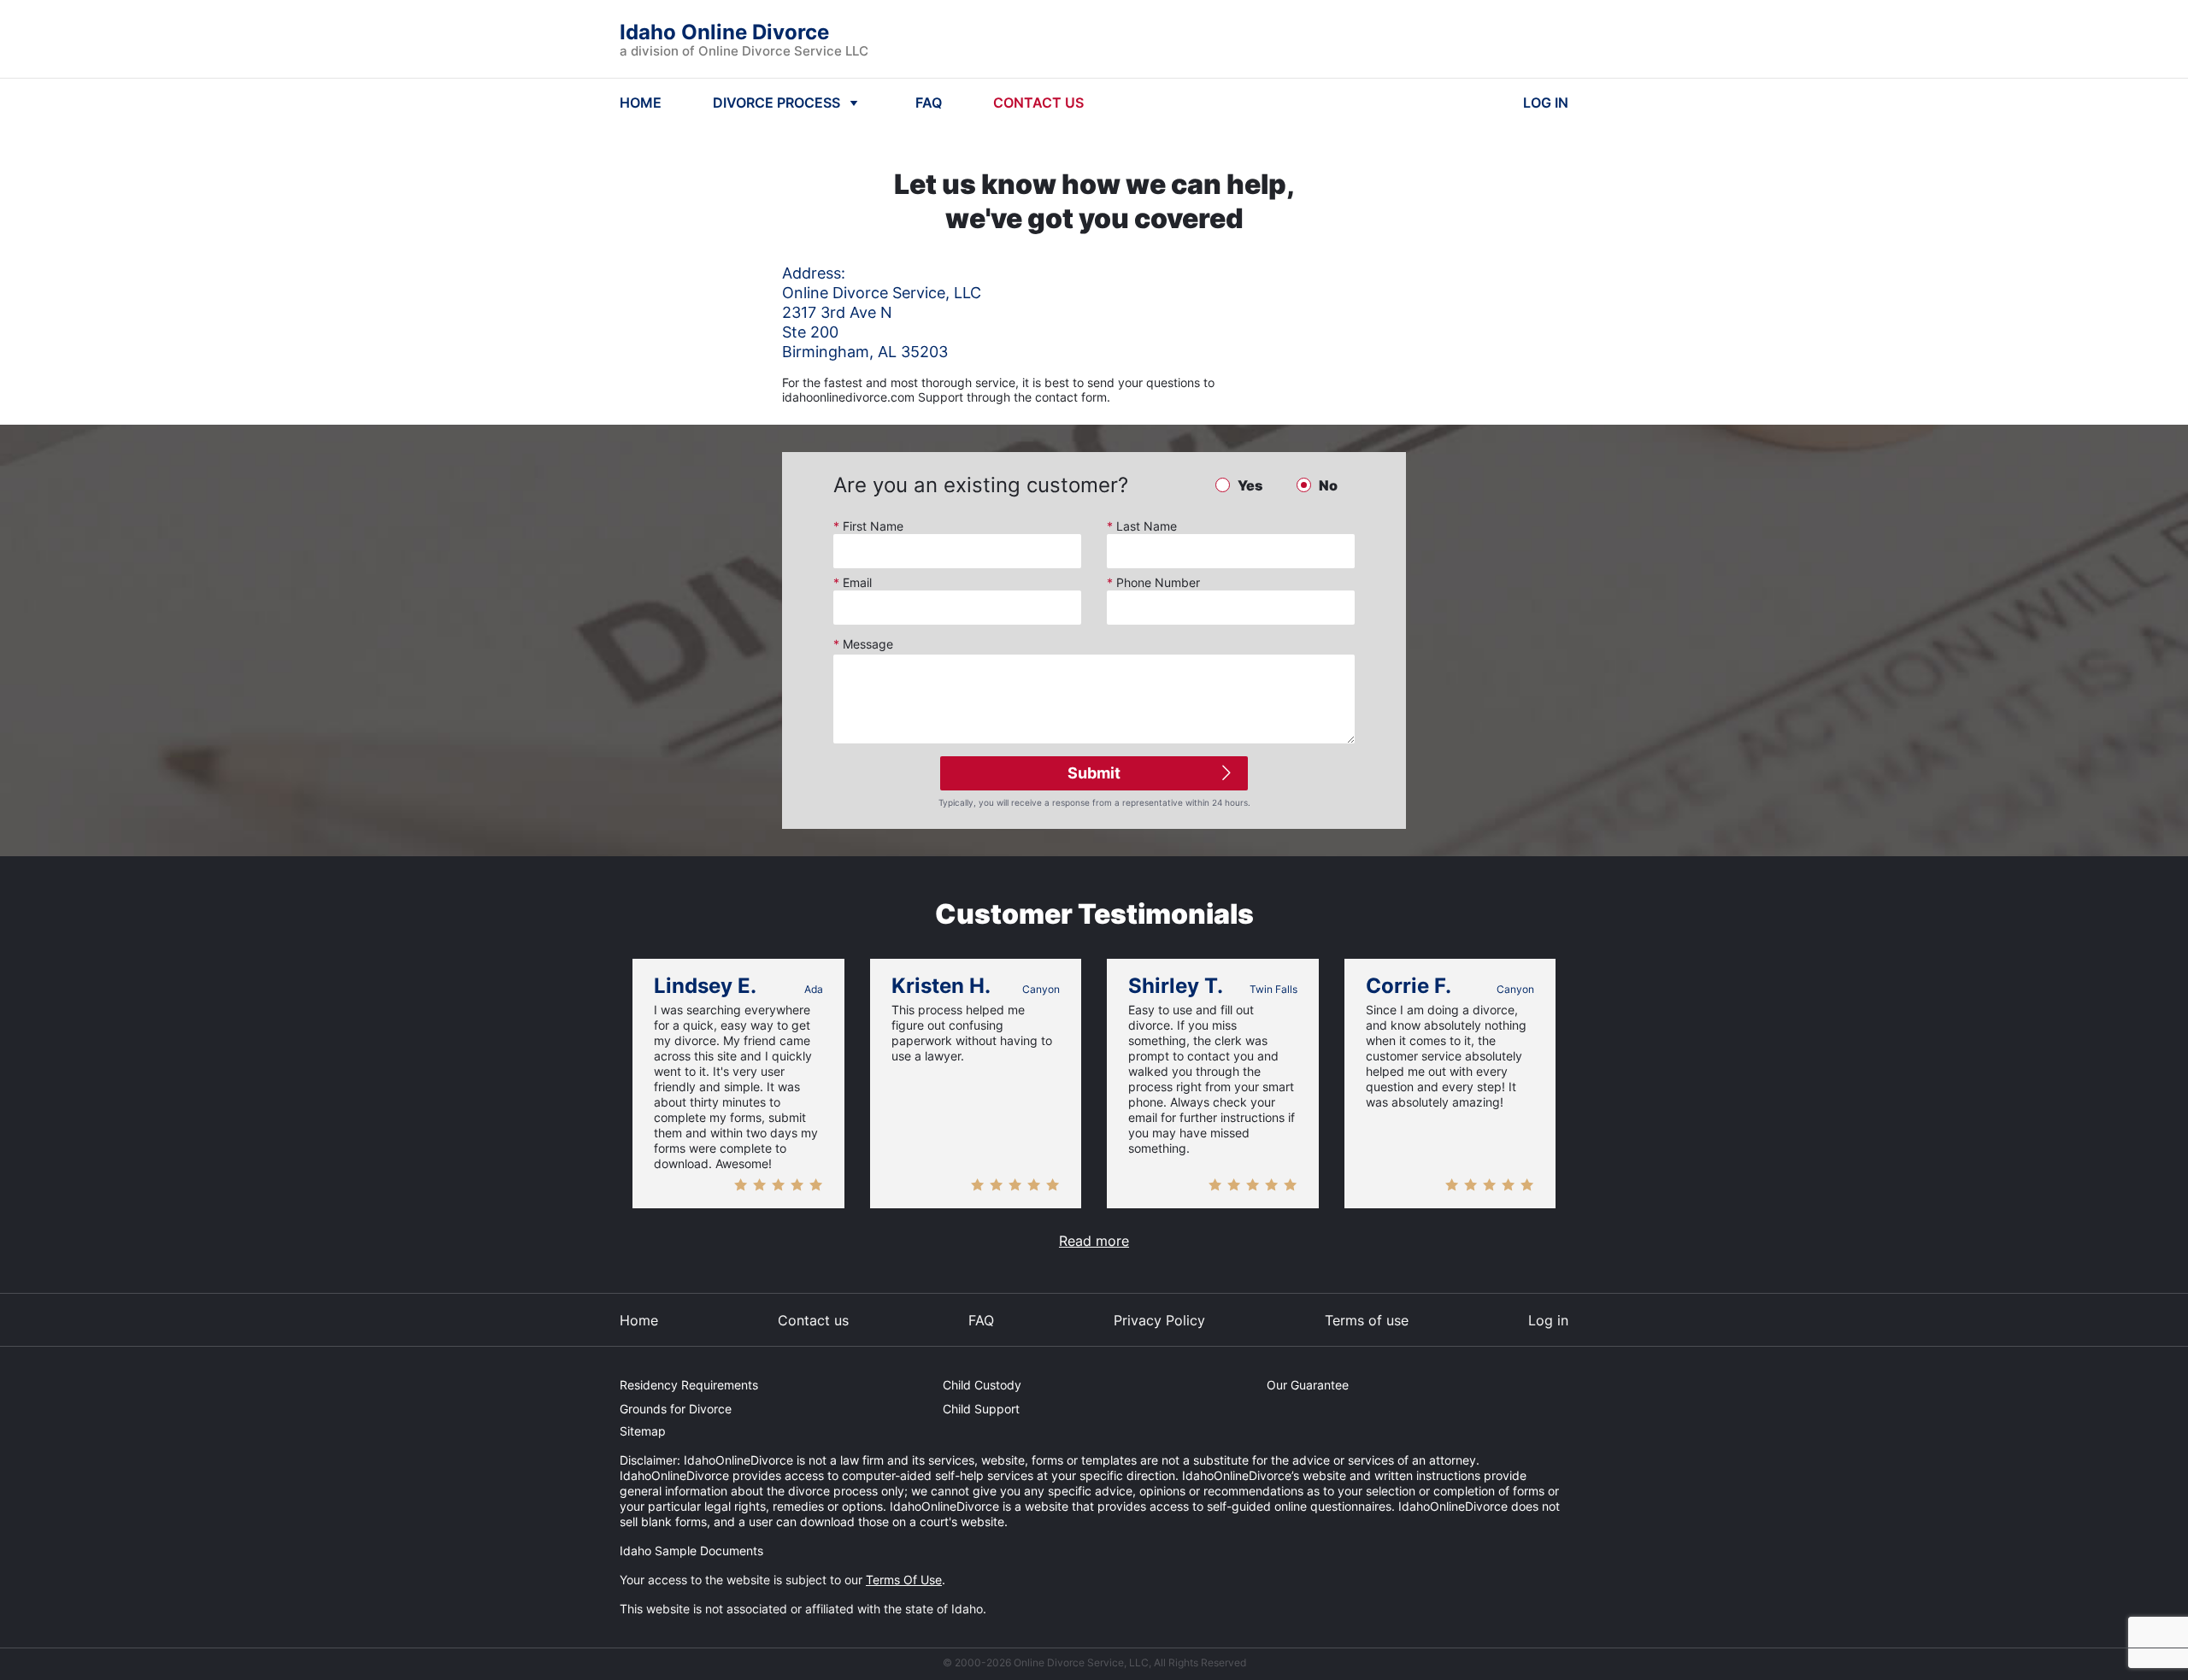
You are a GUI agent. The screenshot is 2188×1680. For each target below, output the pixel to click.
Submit (1094, 773)
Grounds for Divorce (676, 1409)
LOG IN (1546, 103)
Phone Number (1153, 582)
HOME (641, 103)
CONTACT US (1038, 103)
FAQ (929, 103)
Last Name (1142, 526)
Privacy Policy (1159, 1320)
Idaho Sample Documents (691, 1551)
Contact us (813, 1320)
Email (853, 582)
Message (863, 644)
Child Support (981, 1409)
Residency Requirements (689, 1385)
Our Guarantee (1308, 1385)
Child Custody (982, 1385)
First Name (868, 526)
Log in (1548, 1320)
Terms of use (1367, 1320)
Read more (1094, 1241)
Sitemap (643, 1431)
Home (639, 1320)
